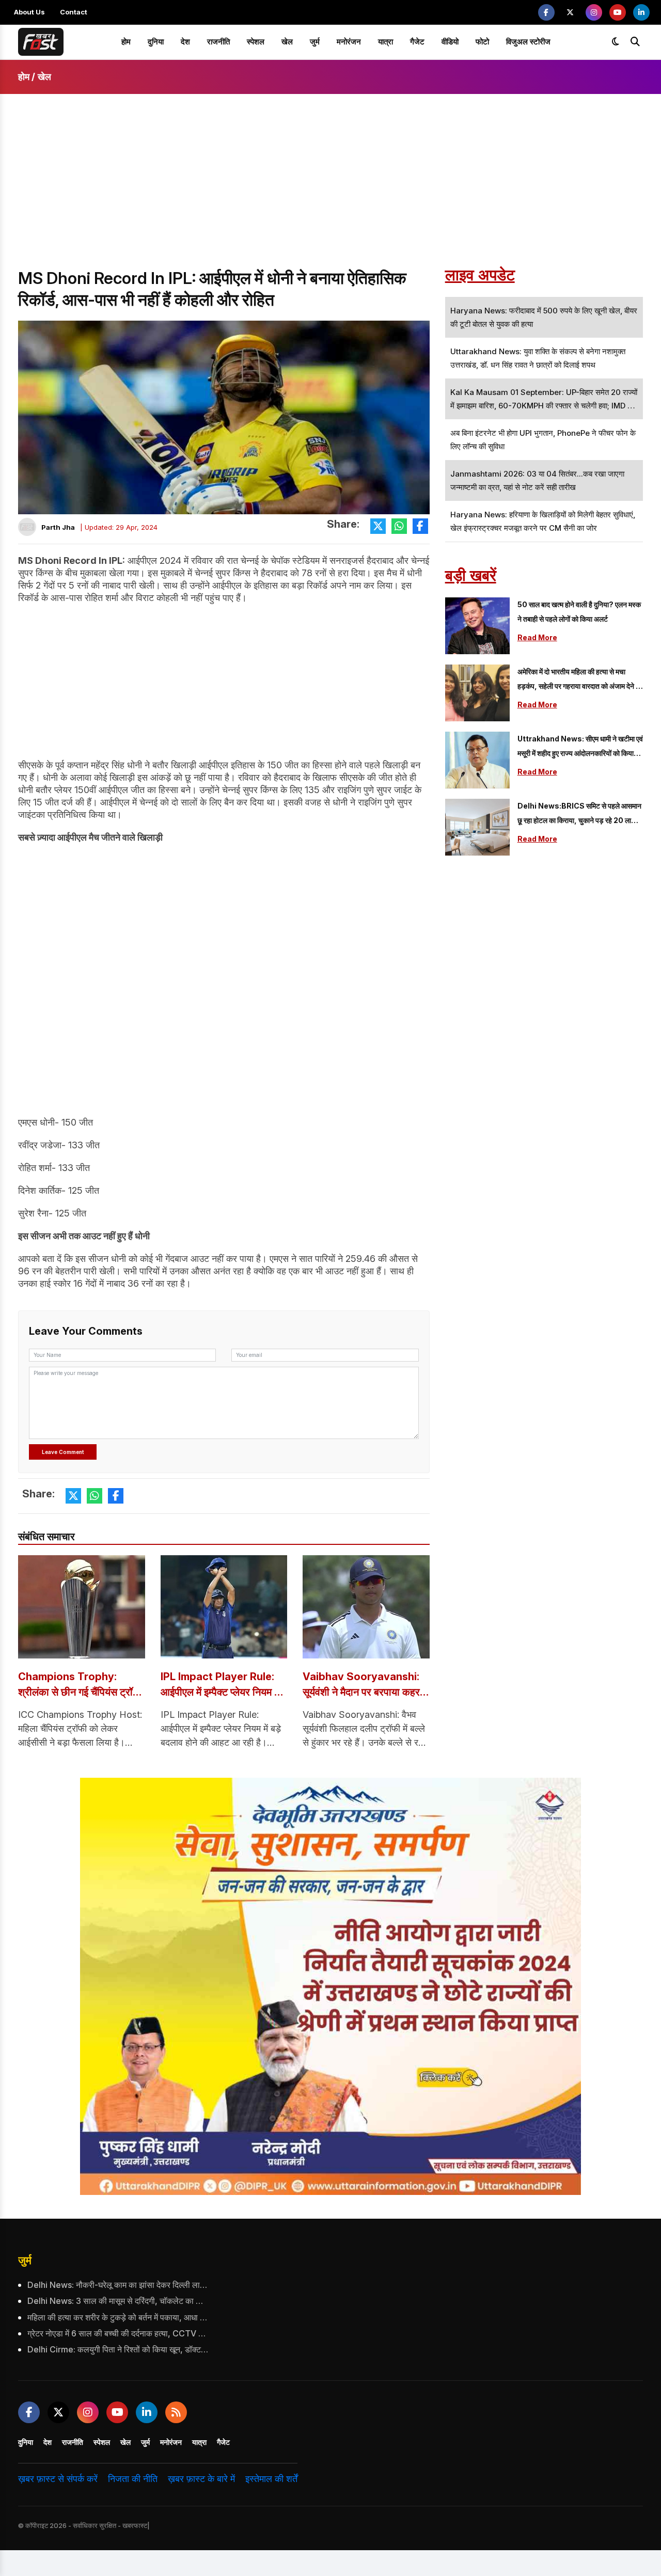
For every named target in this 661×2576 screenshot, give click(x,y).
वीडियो (450, 42)
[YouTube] (618, 12)
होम (126, 42)
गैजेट (417, 42)
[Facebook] (546, 12)
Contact (74, 12)
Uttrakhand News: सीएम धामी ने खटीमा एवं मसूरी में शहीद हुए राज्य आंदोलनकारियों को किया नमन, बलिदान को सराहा (580, 747)
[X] (570, 12)
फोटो (482, 42)
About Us (29, 12)
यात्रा (385, 42)
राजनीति (218, 42)
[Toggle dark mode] (616, 42)
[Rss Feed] (176, 2412)
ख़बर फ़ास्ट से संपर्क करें (58, 2479)
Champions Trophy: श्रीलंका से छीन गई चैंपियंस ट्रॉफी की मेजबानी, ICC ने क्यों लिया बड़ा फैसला (81, 1685)
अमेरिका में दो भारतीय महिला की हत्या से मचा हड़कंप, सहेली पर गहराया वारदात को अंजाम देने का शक (580, 680)
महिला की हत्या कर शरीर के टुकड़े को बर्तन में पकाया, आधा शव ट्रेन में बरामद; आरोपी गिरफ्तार (118, 2317)
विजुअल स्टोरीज (528, 42)
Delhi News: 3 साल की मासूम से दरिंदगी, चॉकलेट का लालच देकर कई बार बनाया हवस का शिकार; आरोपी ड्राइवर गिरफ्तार (118, 2301)
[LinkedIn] (641, 12)
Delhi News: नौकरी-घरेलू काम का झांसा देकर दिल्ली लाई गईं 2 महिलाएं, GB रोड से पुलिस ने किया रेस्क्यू (118, 2285)
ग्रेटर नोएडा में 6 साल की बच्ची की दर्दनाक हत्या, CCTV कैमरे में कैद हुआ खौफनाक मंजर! (118, 2333)
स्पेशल (256, 42)
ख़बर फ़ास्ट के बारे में (201, 2479)
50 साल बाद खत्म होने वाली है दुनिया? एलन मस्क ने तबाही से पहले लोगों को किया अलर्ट (579, 612)
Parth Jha (58, 527)
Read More (537, 637)
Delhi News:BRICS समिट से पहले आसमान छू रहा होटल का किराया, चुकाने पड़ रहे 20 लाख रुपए (579, 815)
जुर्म (315, 42)
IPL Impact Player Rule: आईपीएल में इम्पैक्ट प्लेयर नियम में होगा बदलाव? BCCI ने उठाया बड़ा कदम (224, 1685)
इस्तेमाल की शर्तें (271, 2479)
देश (185, 42)
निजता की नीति (133, 2479)
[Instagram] (594, 12)
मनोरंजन (349, 42)
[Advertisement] (330, 190)
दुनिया (156, 42)
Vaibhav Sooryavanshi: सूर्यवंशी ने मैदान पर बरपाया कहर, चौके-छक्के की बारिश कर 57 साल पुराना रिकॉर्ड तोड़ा (363, 1685)
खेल (287, 42)
